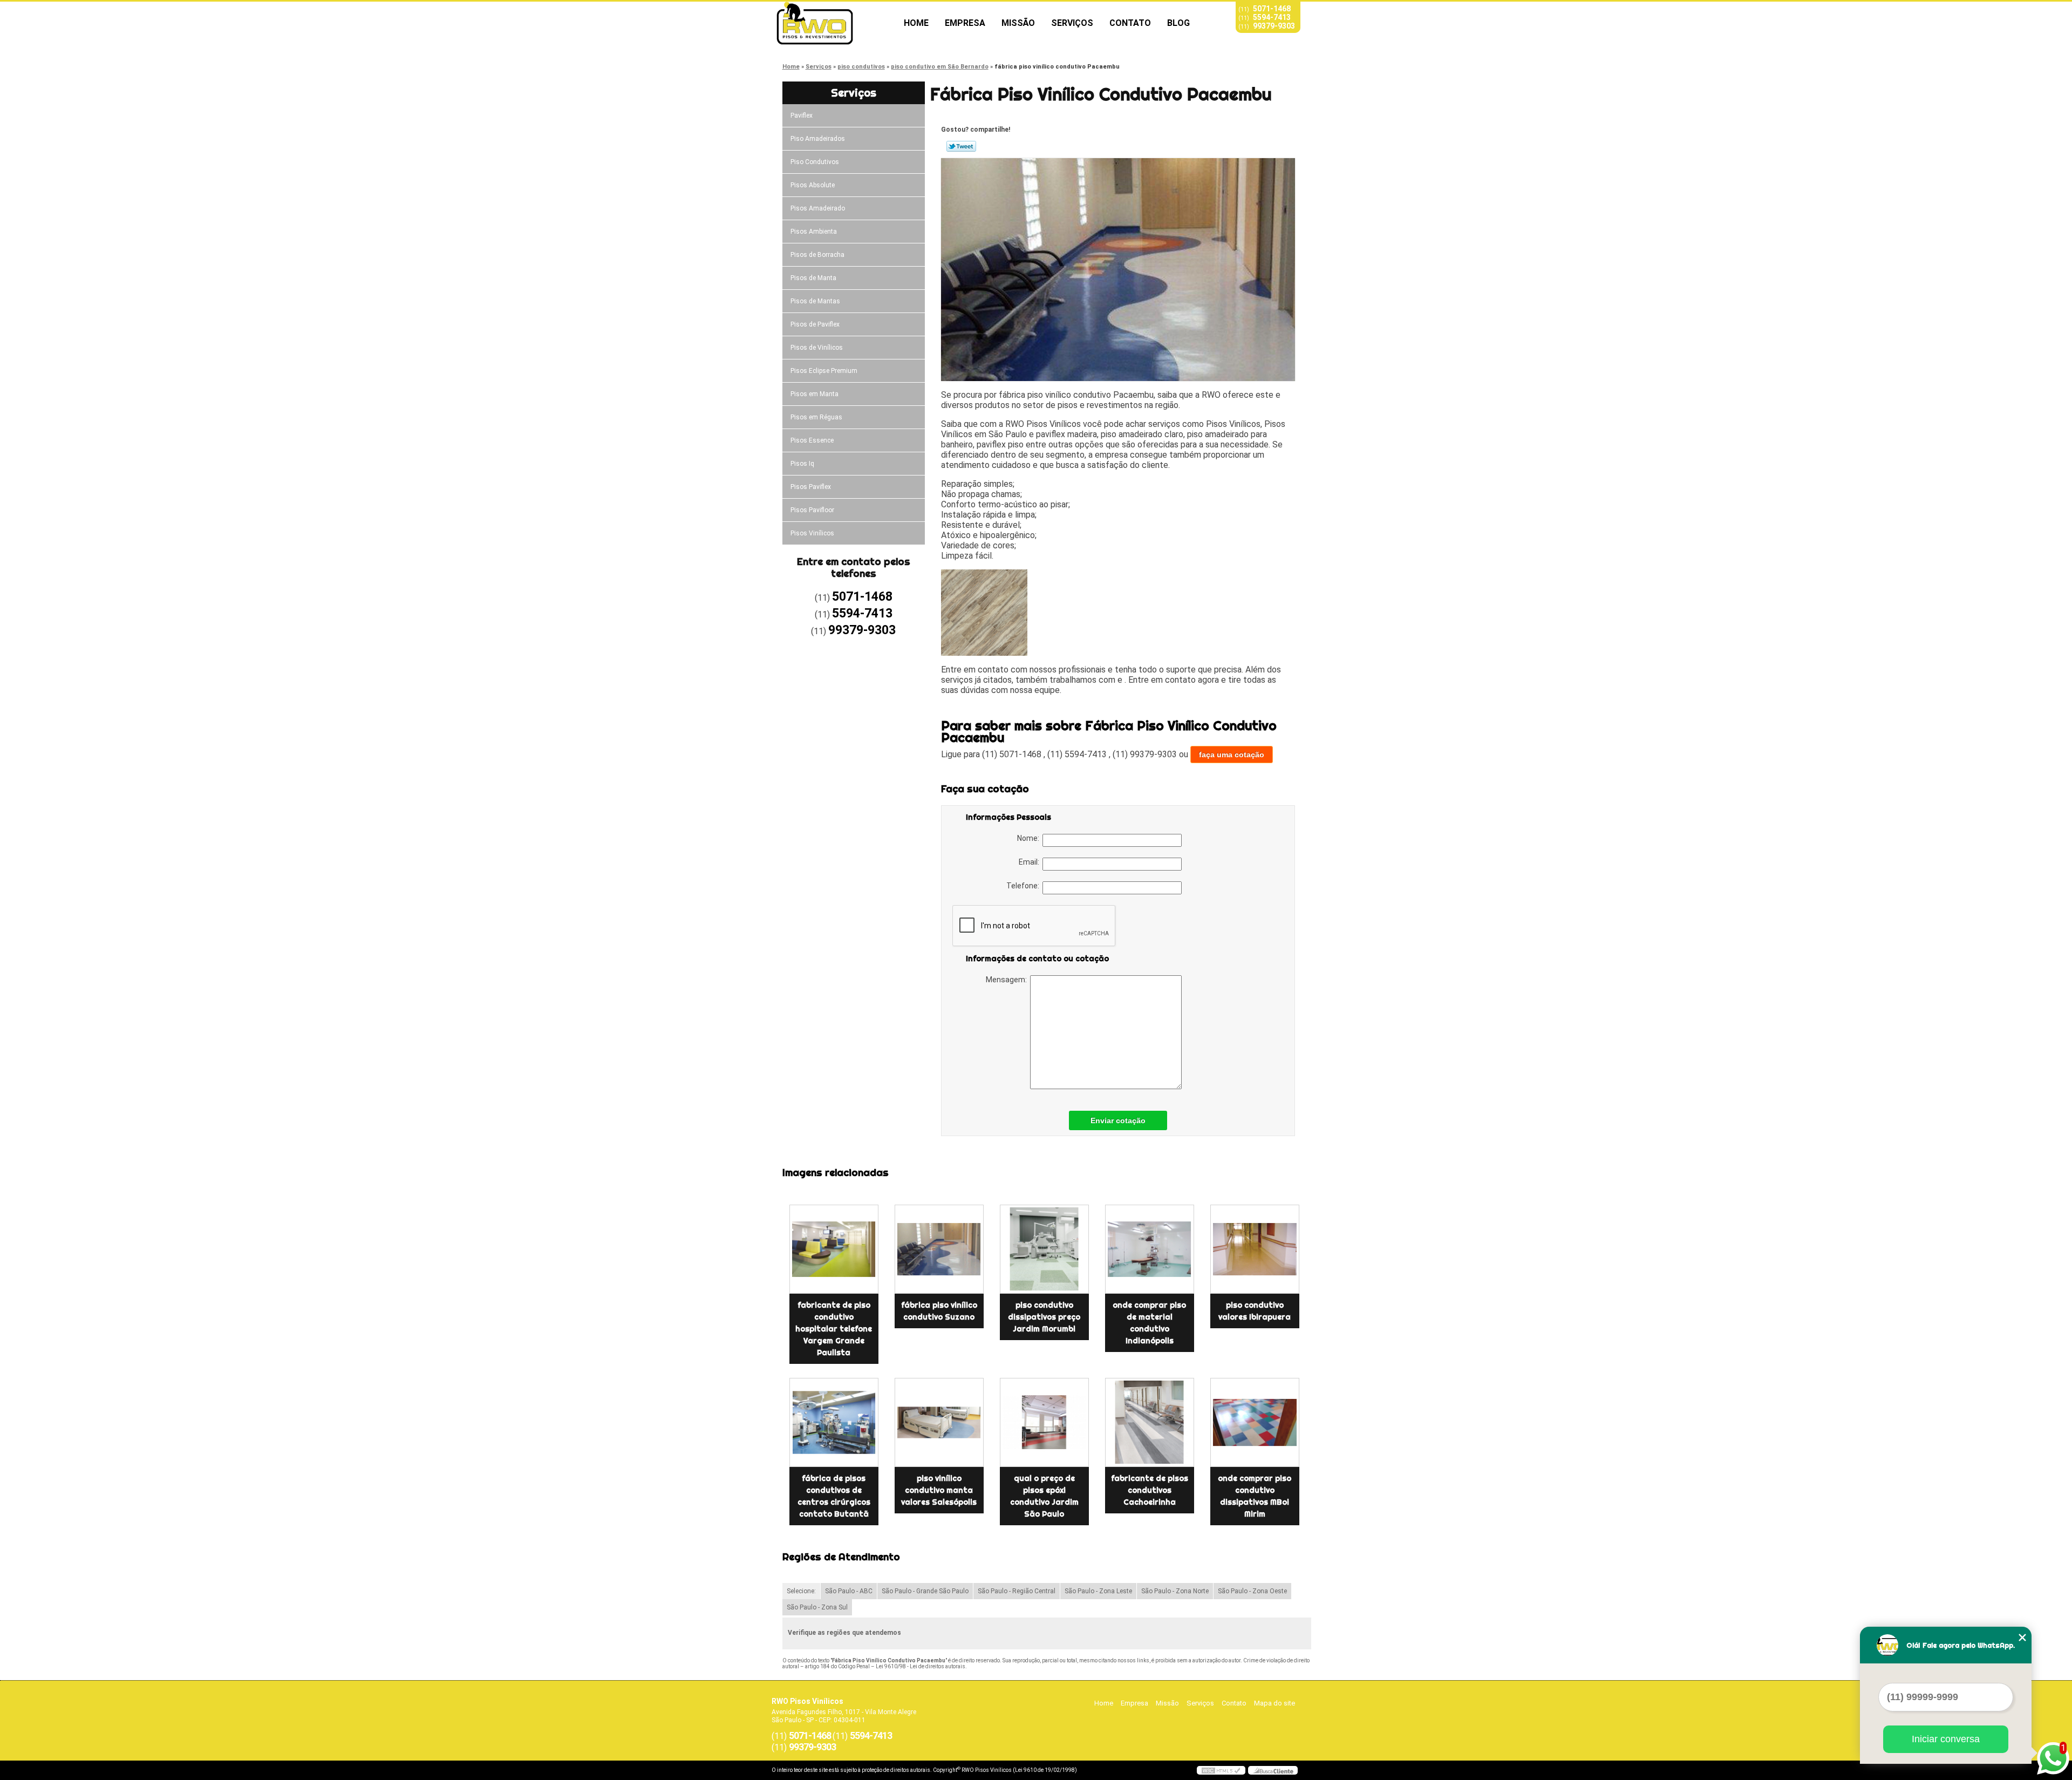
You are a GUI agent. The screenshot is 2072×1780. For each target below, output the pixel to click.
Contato (1130, 23)
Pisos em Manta (815, 394)
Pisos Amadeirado (818, 208)
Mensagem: (1008, 980)
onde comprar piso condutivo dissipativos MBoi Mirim (1255, 1496)
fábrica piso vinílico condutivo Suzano (939, 1311)
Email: (1031, 862)
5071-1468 (1272, 9)
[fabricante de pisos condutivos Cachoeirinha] (1150, 1422)
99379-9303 (1274, 26)
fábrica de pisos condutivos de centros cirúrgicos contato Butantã (834, 1496)
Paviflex (802, 116)
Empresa (965, 23)
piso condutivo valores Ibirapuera (1255, 1311)
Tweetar (961, 146)
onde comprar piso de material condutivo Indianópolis (1149, 1323)
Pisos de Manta (813, 278)
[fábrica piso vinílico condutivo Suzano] (939, 1249)
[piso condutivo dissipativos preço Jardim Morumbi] (1044, 1249)
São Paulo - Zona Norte (1175, 1591)
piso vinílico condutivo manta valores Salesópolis (939, 1490)
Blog (1178, 23)
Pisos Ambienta (814, 232)
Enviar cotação (1118, 1120)
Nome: (1030, 838)
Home (916, 23)
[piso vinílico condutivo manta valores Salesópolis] (939, 1422)
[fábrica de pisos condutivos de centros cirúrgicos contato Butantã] (834, 1422)
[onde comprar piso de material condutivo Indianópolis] (1150, 1249)
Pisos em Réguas (816, 417)
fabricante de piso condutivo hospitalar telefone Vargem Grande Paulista (834, 1329)
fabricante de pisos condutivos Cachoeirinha (1150, 1490)
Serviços (1072, 23)
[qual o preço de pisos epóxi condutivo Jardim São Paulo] (1044, 1422)
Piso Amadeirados (818, 139)
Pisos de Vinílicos (817, 348)
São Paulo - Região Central (1017, 1591)
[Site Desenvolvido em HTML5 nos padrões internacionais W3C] (1221, 1770)
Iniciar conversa (1946, 1739)
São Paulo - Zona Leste (1098, 1591)
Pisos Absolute (813, 185)
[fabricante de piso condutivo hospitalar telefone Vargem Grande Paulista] (834, 1249)
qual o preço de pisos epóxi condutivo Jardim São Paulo (1044, 1496)
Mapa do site (1274, 1703)
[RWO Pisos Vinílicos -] (834, 23)
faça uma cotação (1232, 755)
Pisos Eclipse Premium (824, 371)
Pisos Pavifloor (812, 510)
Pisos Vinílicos (812, 533)
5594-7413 (1272, 17)
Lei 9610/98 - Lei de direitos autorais (921, 1666)
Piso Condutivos (815, 162)
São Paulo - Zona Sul (817, 1607)
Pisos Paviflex (811, 487)
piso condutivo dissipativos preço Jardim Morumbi (1044, 1317)
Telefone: (1024, 886)
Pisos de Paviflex (815, 324)
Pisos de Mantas (815, 301)
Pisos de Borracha (817, 255)
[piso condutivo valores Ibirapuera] (1255, 1249)
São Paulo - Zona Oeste (1252, 1591)
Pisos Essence (812, 440)
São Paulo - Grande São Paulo (925, 1591)
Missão (1018, 23)
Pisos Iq (802, 464)
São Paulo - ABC (849, 1591)
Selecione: (801, 1591)
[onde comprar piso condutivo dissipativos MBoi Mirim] (1255, 1422)
